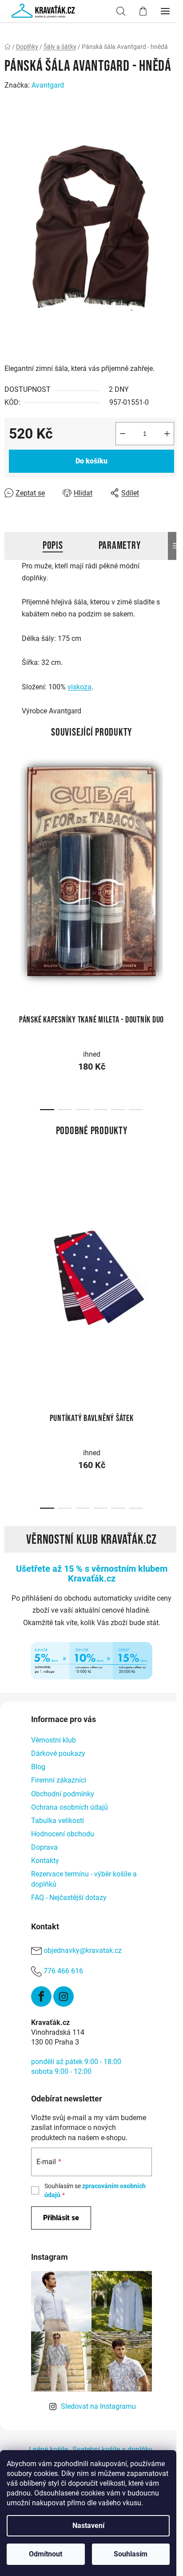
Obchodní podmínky (63, 1794)
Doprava (44, 1847)
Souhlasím (131, 2554)
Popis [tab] (53, 545)
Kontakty (45, 1861)
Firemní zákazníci (59, 1780)
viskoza (80, 687)
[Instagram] (64, 1996)
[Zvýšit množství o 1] (167, 434)
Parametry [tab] (120, 545)
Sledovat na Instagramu (98, 2406)
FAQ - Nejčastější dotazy (69, 1898)
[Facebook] (41, 1996)
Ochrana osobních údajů (70, 1807)
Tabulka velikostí (58, 1821)
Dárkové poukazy (58, 1753)
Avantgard (48, 85)
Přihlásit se (61, 2218)
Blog (38, 1767)
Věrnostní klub (54, 1740)
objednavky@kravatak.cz (83, 1950)
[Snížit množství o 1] (123, 434)
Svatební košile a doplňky (112, 2449)
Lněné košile (48, 2449)
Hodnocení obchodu (63, 1834)
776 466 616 (63, 1971)
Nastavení (88, 2526)
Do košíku (91, 461)
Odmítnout (46, 2554)
